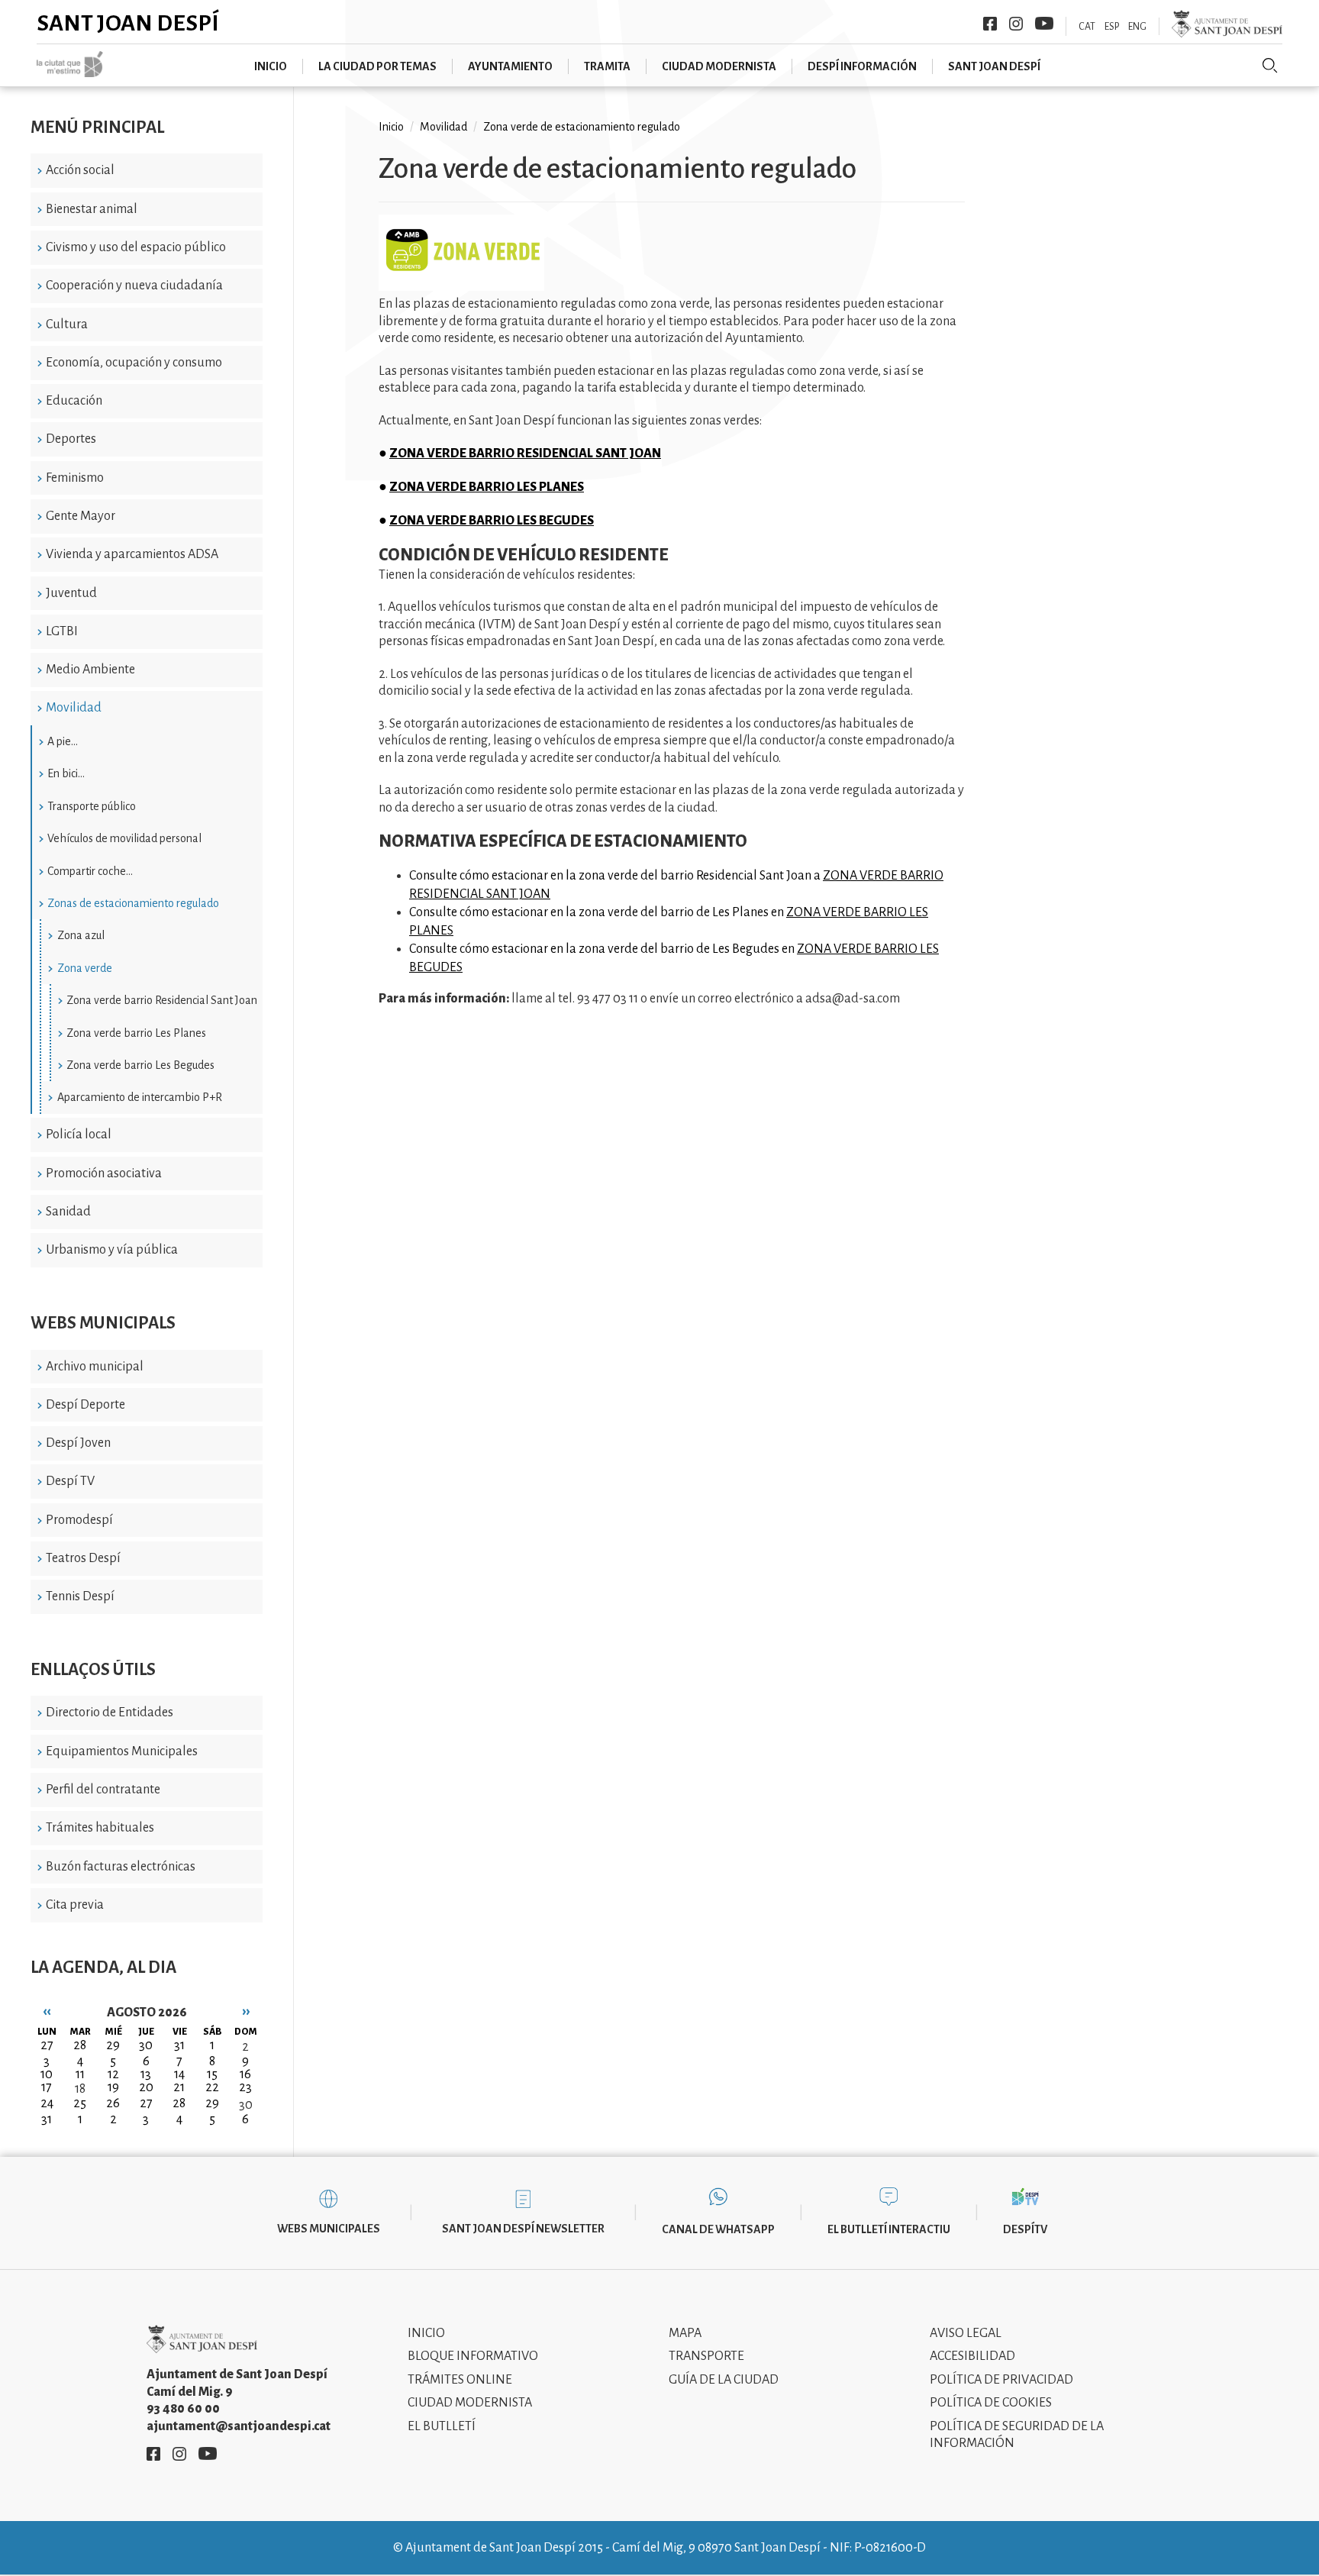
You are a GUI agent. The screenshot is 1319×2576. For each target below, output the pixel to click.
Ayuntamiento (510, 66)
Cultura (67, 324)
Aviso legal (966, 2333)
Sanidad (68, 1212)
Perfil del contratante (103, 1790)
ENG (1137, 27)
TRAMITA (607, 66)
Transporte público (92, 806)
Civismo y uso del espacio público (136, 247)
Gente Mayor (81, 516)
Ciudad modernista (719, 66)
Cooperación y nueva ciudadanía (134, 286)
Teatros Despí (83, 1558)
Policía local (79, 1135)
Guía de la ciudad (724, 2380)
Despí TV (70, 1481)
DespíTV (1025, 2229)
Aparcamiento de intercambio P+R (140, 1097)
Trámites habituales (100, 1828)
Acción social (80, 170)
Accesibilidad (972, 2356)
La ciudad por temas (377, 66)
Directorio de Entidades (110, 1712)
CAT (1087, 27)
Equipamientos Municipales (122, 1751)
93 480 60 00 (183, 2409)
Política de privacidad (1001, 2380)
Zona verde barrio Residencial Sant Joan (162, 1000)
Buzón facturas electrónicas (121, 1867)
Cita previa (75, 1905)
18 (80, 2089)
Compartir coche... (90, 871)
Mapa (685, 2333)
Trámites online (460, 2380)
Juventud (71, 593)
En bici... (66, 773)
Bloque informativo (473, 2356)
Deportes (71, 439)
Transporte (706, 2356)
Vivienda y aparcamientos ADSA (132, 554)
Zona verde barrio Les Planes (136, 1033)
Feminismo (75, 478)
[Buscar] (1270, 66)
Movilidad (74, 708)
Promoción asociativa (104, 1173)
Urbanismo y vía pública (112, 1250)
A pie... (63, 741)
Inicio (271, 66)
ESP (1112, 27)
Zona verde (85, 968)
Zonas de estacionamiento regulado (133, 903)
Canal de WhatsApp (718, 2229)
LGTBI (62, 631)
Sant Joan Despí (128, 23)
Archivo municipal (95, 1367)
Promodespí (79, 1520)
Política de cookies (991, 2403)
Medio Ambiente (90, 670)
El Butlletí (442, 2426)
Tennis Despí (80, 1596)
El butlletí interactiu (889, 2229)
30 (246, 2105)
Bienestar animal (92, 209)
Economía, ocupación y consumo (134, 363)
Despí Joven (78, 1443)
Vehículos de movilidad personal (124, 838)
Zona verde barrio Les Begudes (140, 1065)
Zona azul (81, 935)
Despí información (862, 66)
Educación (74, 401)
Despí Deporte (85, 1405)
